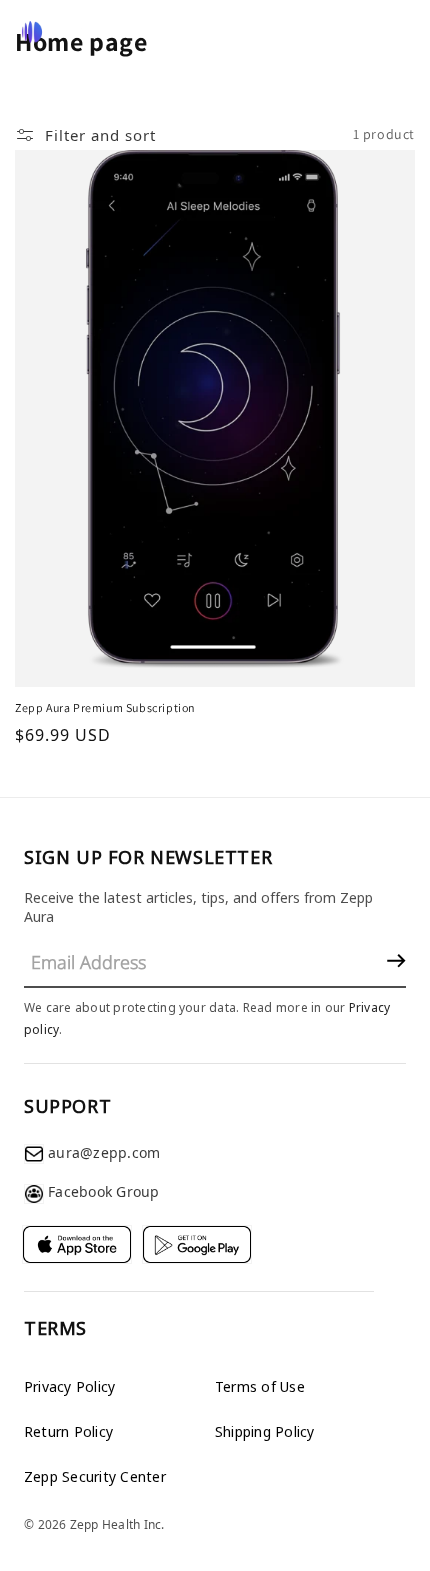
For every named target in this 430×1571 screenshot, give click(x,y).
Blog (350, 32)
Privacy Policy (69, 1386)
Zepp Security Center (95, 1476)
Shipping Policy (265, 1431)
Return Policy (68, 1431)
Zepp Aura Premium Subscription (105, 707)
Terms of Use (260, 1386)
